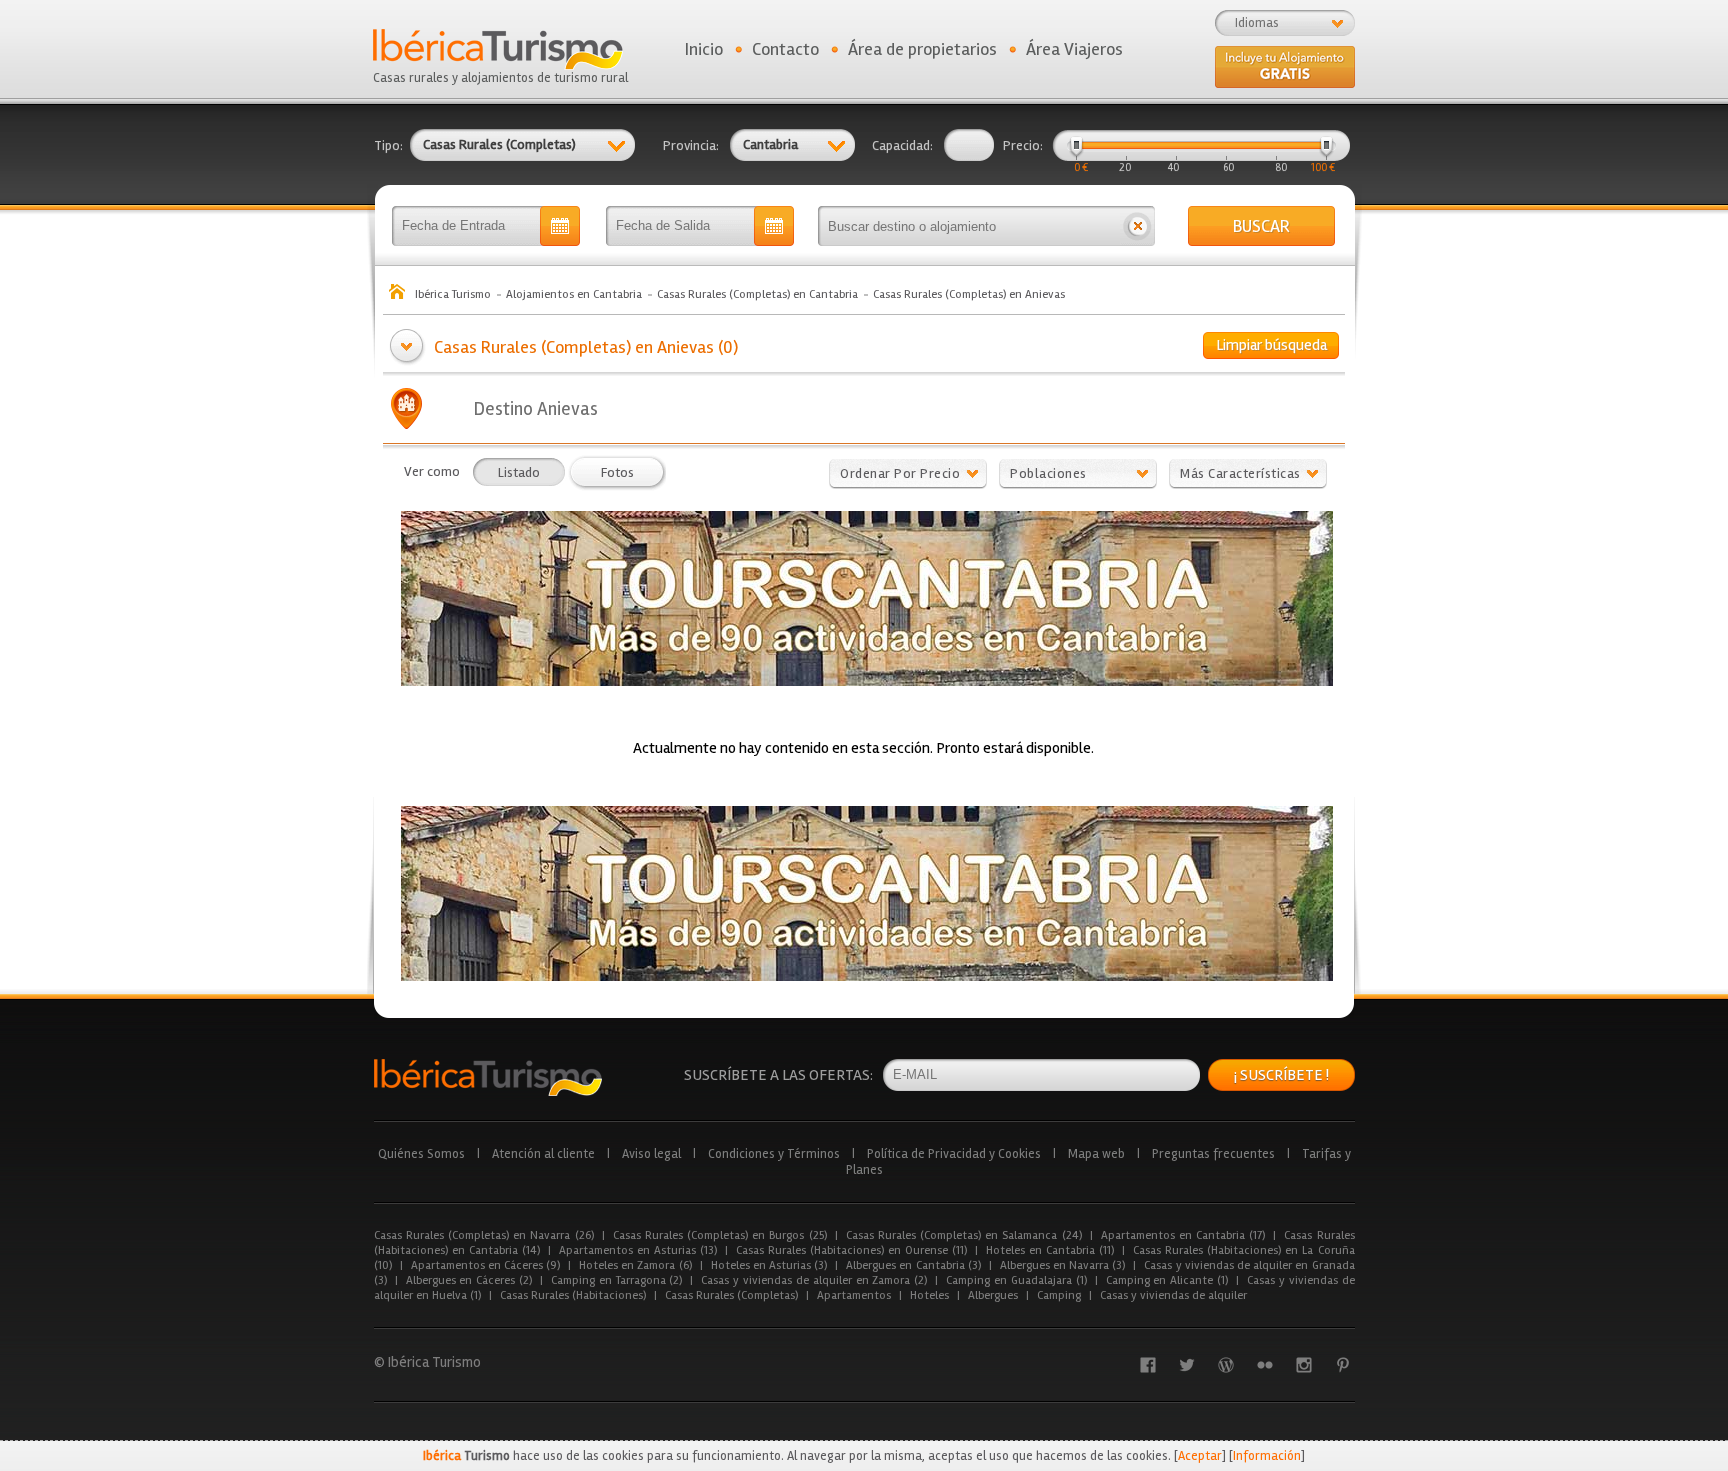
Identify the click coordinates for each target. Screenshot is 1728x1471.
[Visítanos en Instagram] (1304, 1365)
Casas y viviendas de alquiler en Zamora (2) (814, 1280)
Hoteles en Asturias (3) (769, 1265)
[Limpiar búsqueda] (1137, 226)
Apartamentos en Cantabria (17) (1183, 1235)
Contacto (785, 49)
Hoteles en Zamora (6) (635, 1265)
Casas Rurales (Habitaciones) (573, 1295)
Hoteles (929, 1295)
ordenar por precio (900, 473)
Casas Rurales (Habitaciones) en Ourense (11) (851, 1250)
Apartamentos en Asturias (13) (638, 1250)
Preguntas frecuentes (1213, 1154)
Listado (519, 472)
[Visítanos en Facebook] (1148, 1365)
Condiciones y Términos (774, 1154)
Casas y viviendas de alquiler (1173, 1295)
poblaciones (1048, 473)
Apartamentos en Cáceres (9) (486, 1265)
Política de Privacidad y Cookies (954, 1154)
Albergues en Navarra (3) (1063, 1265)
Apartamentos (854, 1295)
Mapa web (1096, 1154)
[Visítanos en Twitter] (1187, 1365)
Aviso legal (651, 1154)
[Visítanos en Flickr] (1265, 1365)
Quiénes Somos (421, 1154)
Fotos (617, 472)
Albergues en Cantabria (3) (913, 1265)
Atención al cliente (543, 1154)
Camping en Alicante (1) (1167, 1280)
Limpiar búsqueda (1271, 345)
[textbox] (969, 226)
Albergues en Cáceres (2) (469, 1280)
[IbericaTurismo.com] (488, 1077)
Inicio (704, 49)
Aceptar (1200, 1456)
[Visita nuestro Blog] (1226, 1365)
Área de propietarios (922, 49)
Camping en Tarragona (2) (616, 1280)
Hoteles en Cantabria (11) (1050, 1250)
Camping (1059, 1295)
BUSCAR (1261, 226)
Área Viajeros (1074, 49)
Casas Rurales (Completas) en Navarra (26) (484, 1235)
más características (1240, 473)
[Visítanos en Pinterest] (1343, 1365)
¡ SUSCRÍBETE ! (1281, 1075)
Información (1267, 1456)
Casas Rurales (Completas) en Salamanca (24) (964, 1235)
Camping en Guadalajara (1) (1016, 1280)
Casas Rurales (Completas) (731, 1295)
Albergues (993, 1295)
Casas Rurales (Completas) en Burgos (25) (720, 1235)
